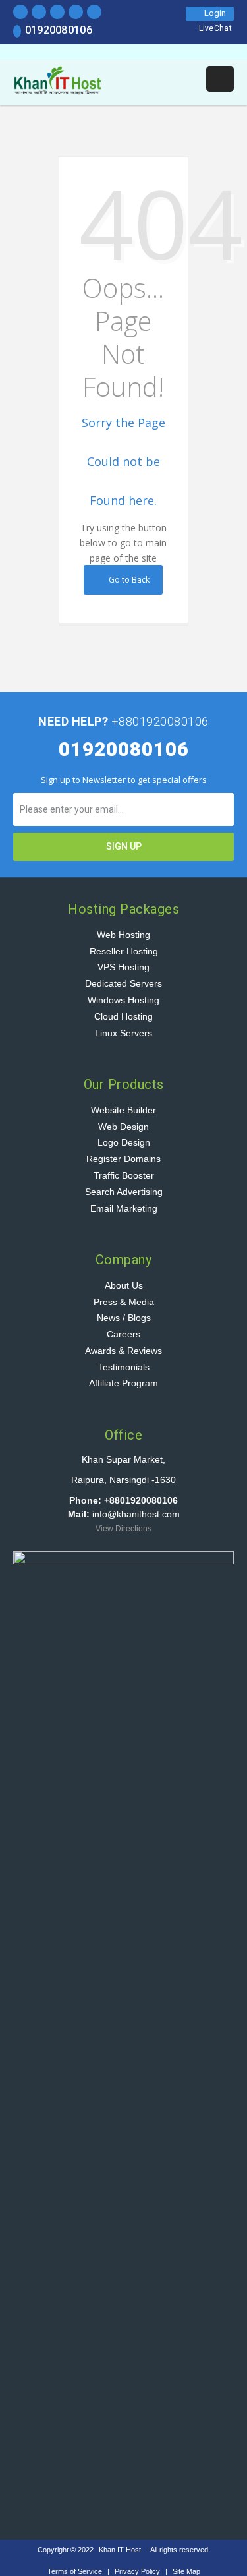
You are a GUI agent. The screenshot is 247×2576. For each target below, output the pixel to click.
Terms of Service (76, 2571)
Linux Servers (123, 1033)
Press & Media (124, 1302)
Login (213, 13)
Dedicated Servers (123, 983)
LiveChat (215, 28)
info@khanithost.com (136, 1514)
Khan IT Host (120, 2550)
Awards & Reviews (123, 1351)
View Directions (123, 1529)
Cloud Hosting (123, 1016)
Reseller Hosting (124, 951)
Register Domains (123, 1159)
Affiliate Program (123, 1383)
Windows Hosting (123, 1000)
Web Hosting (123, 935)
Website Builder (123, 1110)
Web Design (123, 1127)
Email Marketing (124, 1208)
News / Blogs (124, 1318)
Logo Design (124, 1142)
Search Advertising (124, 1192)
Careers (123, 1334)
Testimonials (124, 1367)
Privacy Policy (138, 2571)
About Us (124, 1285)
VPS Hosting (123, 967)
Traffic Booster (124, 1175)
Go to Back (127, 580)
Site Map (186, 2571)
